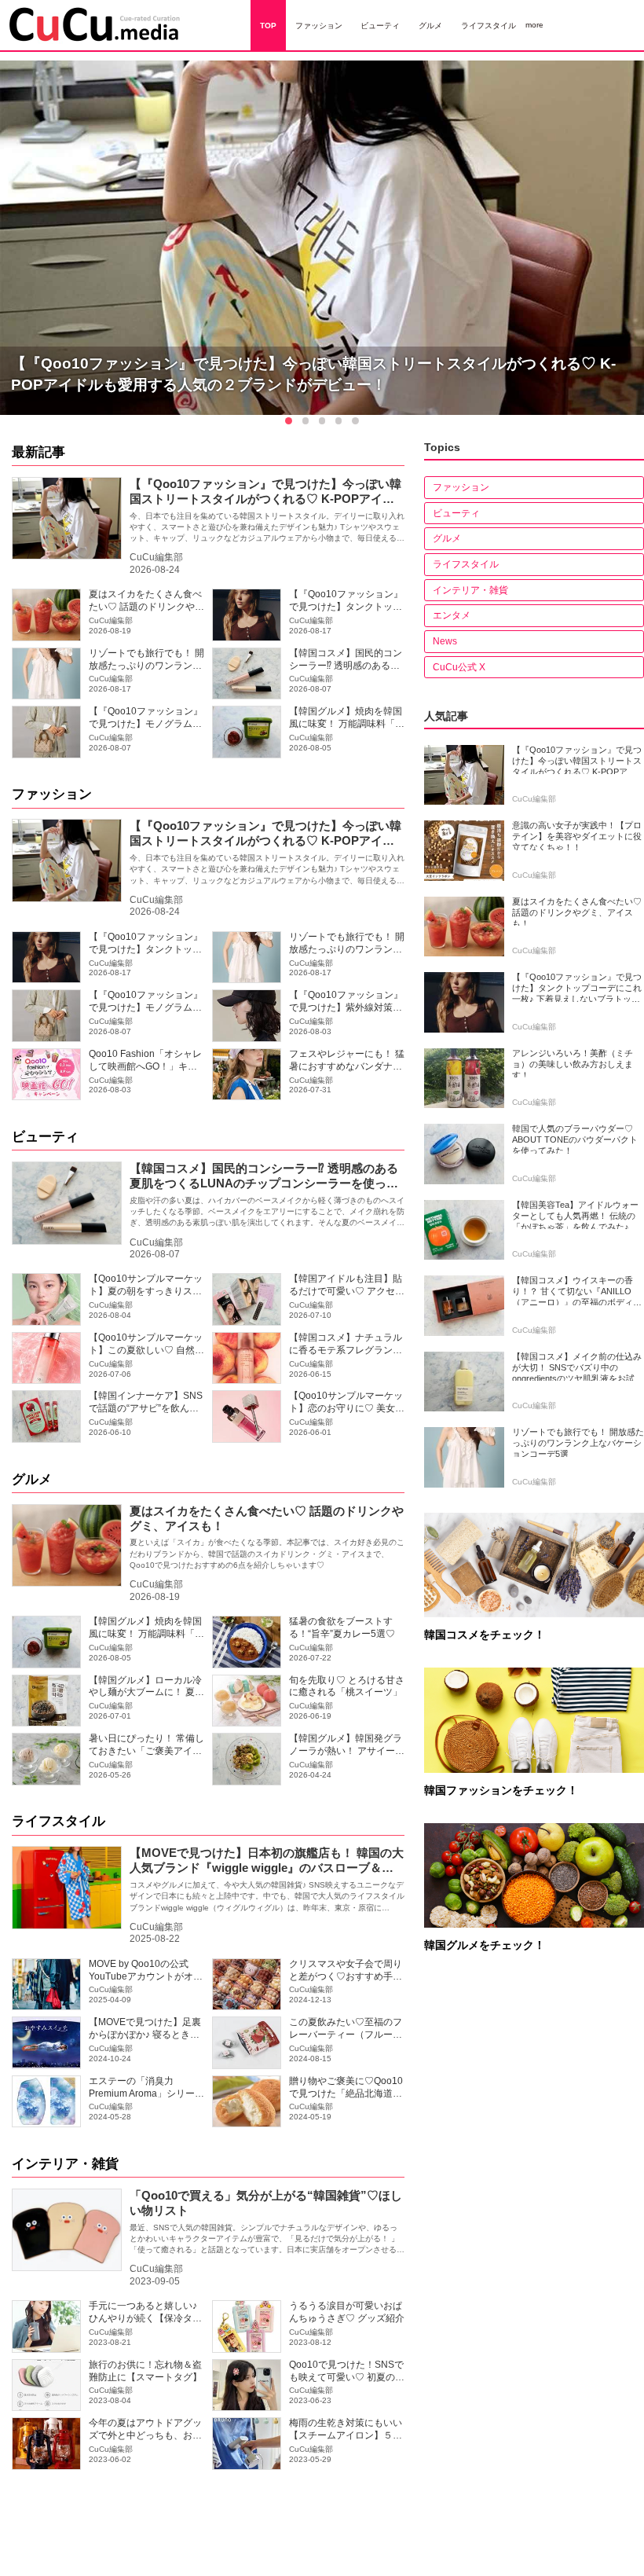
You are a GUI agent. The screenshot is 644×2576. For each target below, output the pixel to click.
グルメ (32, 1479)
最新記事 (38, 452)
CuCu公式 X (459, 667)
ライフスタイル (59, 1821)
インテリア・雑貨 (65, 2164)
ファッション (52, 794)
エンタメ (452, 615)
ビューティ (45, 1137)
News (445, 641)
